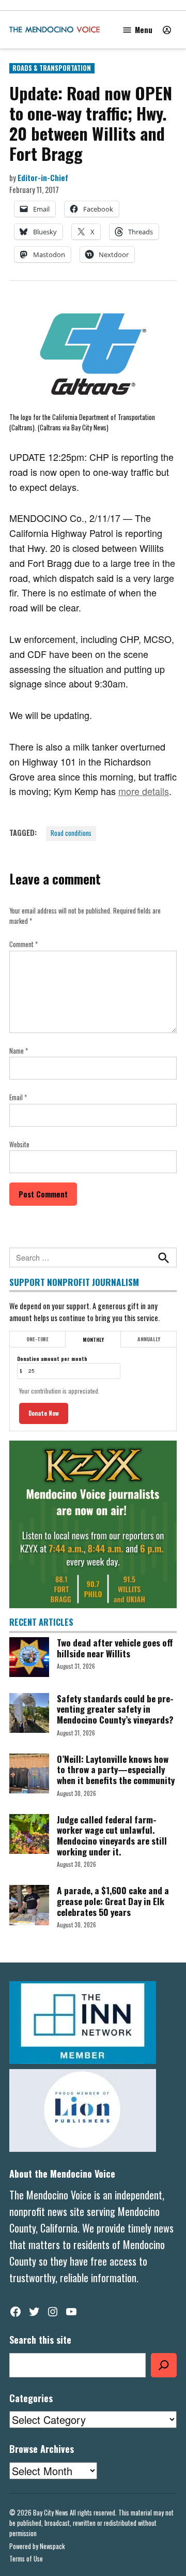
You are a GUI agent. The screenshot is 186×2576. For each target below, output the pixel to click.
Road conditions (71, 833)
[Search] (164, 2365)
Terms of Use (26, 2559)
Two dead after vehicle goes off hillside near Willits (115, 1648)
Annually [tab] (149, 1339)
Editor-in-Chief (43, 178)
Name (19, 1051)
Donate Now (44, 1413)
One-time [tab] (37, 1339)
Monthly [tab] (93, 1339)
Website (19, 1144)
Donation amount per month (52, 1359)
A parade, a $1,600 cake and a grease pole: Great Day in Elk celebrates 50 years (113, 1901)
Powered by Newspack (37, 2546)
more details (144, 791)
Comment (24, 944)
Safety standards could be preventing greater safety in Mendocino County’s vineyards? (115, 1709)
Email (18, 1097)
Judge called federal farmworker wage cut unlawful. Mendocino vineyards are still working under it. (112, 1835)
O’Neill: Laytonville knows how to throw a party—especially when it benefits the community (116, 1769)
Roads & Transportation (52, 68)
